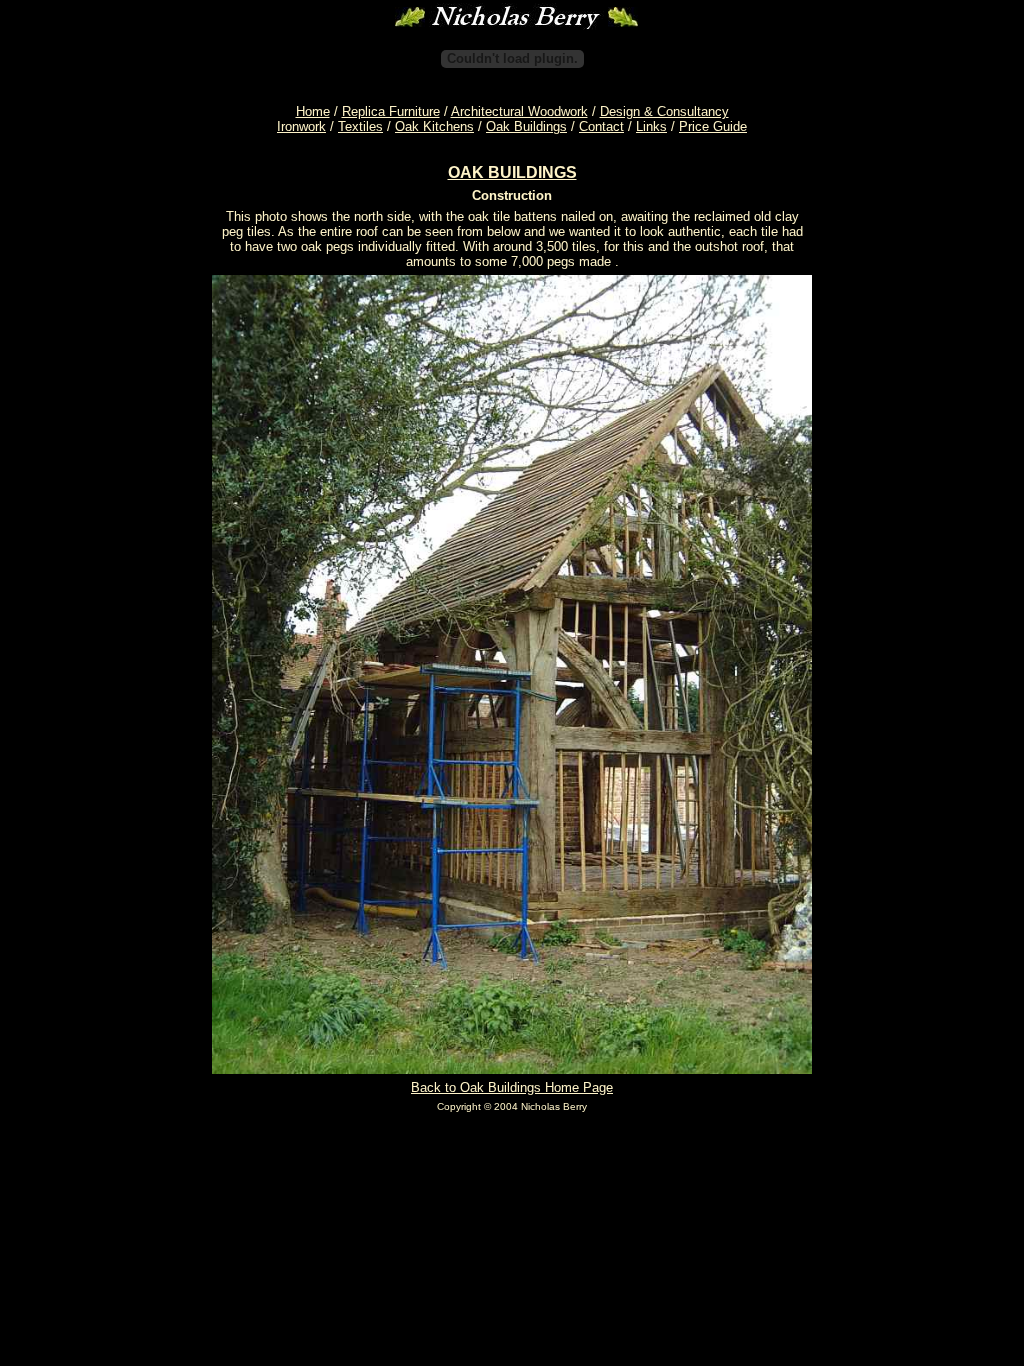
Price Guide (713, 126)
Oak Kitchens (434, 126)
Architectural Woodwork (519, 111)
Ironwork (301, 126)
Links (651, 126)
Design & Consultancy (664, 111)
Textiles (360, 126)
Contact (601, 126)
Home (313, 111)
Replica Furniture (391, 111)
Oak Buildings (526, 126)
